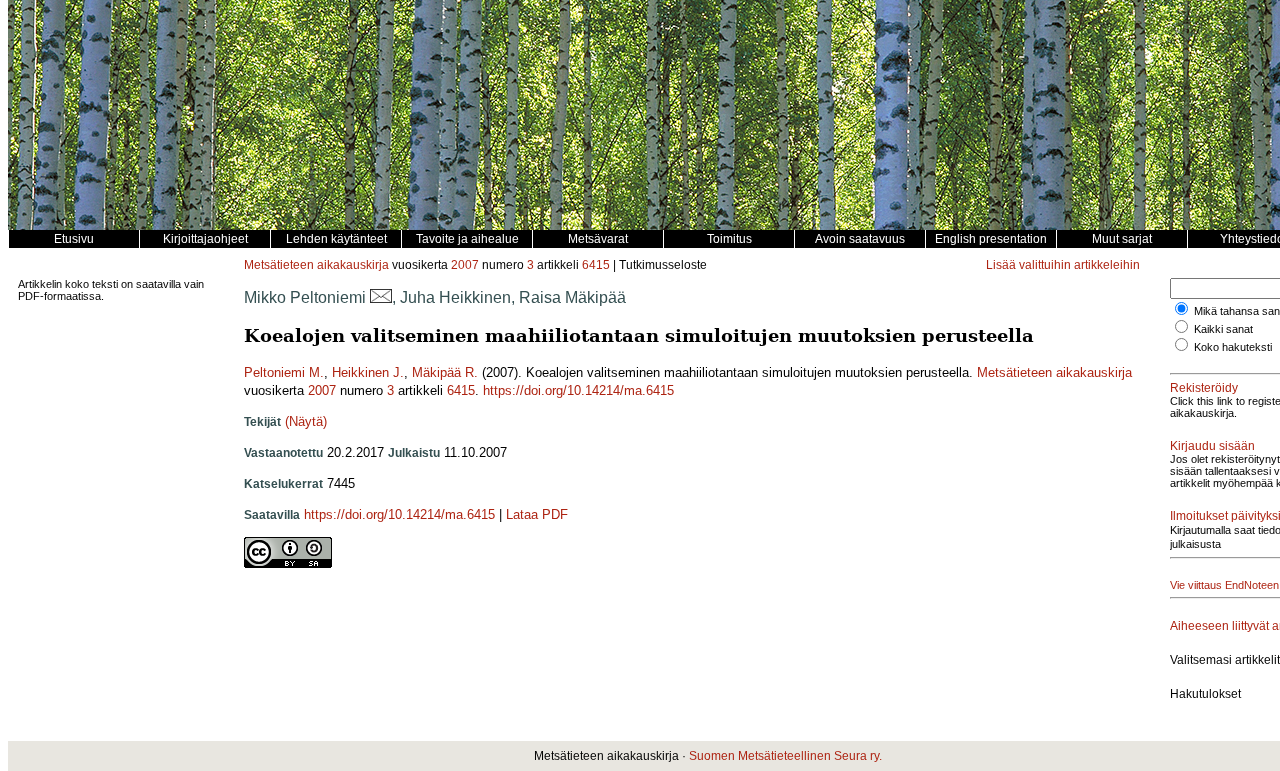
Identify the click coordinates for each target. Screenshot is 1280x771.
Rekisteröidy (1204, 388)
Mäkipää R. (445, 372)
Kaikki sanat (1223, 329)
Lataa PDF (537, 514)
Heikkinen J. (368, 372)
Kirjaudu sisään (1212, 446)
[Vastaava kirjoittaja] (381, 297)
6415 (596, 265)
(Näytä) (306, 421)
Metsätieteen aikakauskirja (316, 265)
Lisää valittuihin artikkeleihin (1063, 265)
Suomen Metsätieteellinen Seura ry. (785, 756)
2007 (465, 265)
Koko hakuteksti (1233, 347)
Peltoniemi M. (284, 372)
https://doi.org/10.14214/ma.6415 (578, 390)
